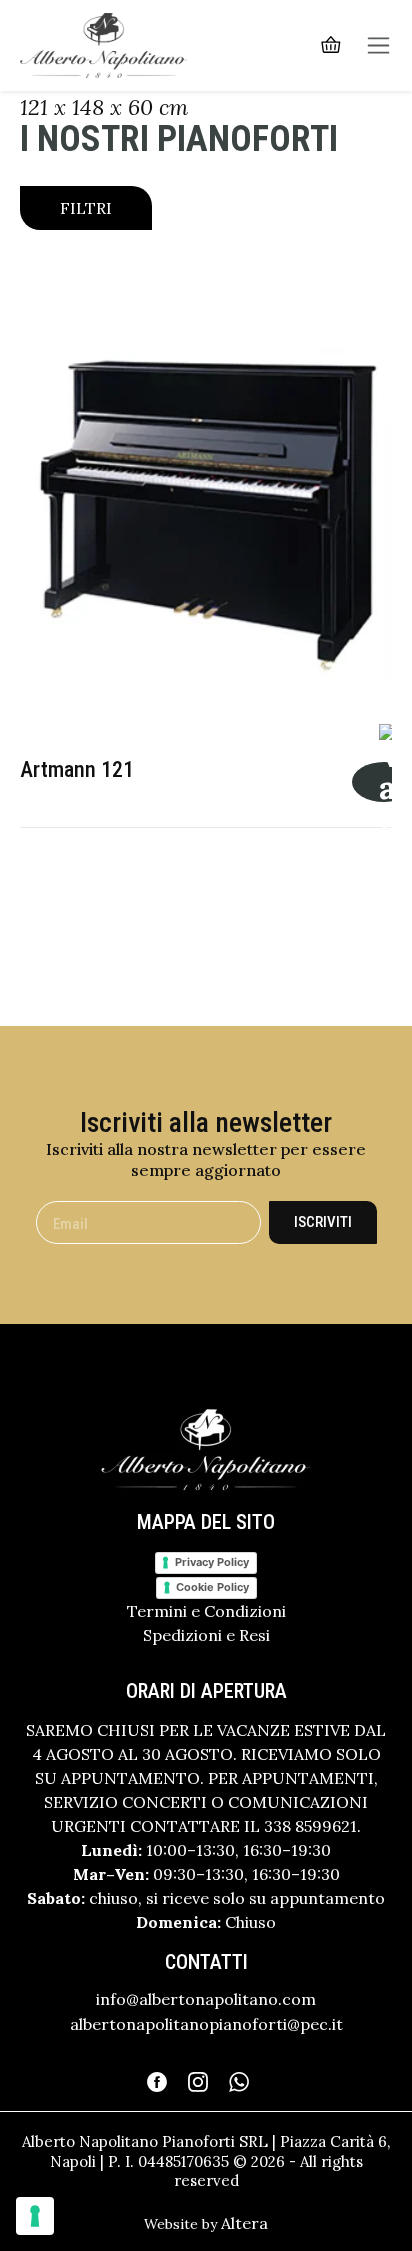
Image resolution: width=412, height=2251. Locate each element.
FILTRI (86, 208)
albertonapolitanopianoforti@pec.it (206, 2024)
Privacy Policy (212, 1562)
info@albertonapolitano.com (206, 1999)
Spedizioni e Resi (206, 1635)
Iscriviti (323, 1222)
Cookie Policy (212, 1587)
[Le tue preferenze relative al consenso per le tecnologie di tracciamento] (35, 2216)
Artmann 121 (77, 769)
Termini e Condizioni (206, 1611)
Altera (244, 2223)
